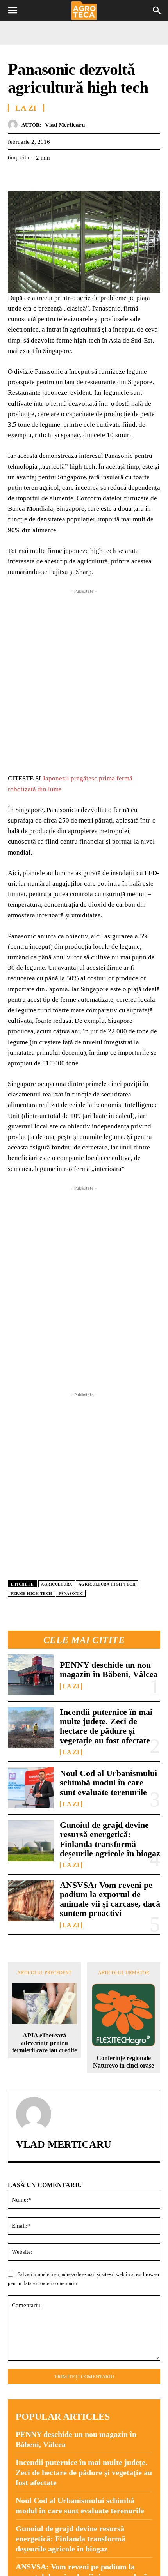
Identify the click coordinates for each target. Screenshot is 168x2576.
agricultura (57, 1584)
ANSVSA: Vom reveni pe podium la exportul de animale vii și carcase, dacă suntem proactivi (110, 1899)
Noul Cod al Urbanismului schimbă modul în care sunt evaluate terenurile (108, 1782)
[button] (13, 11)
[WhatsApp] (70, 177)
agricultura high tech (107, 1584)
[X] (34, 177)
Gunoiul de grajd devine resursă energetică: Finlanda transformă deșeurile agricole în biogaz (110, 1839)
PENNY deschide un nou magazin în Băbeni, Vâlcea (109, 1669)
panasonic (71, 1593)
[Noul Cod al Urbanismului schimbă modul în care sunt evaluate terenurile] (31, 1788)
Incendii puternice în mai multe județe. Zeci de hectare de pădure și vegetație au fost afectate (106, 1726)
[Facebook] (16, 177)
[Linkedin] (88, 177)
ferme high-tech (31, 1593)
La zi (71, 1686)
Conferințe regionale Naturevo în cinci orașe (123, 2062)
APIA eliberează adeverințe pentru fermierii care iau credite (45, 2043)
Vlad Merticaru (65, 125)
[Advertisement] (84, 679)
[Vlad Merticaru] (15, 124)
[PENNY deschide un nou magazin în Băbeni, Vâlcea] (31, 1675)
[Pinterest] (52, 177)
